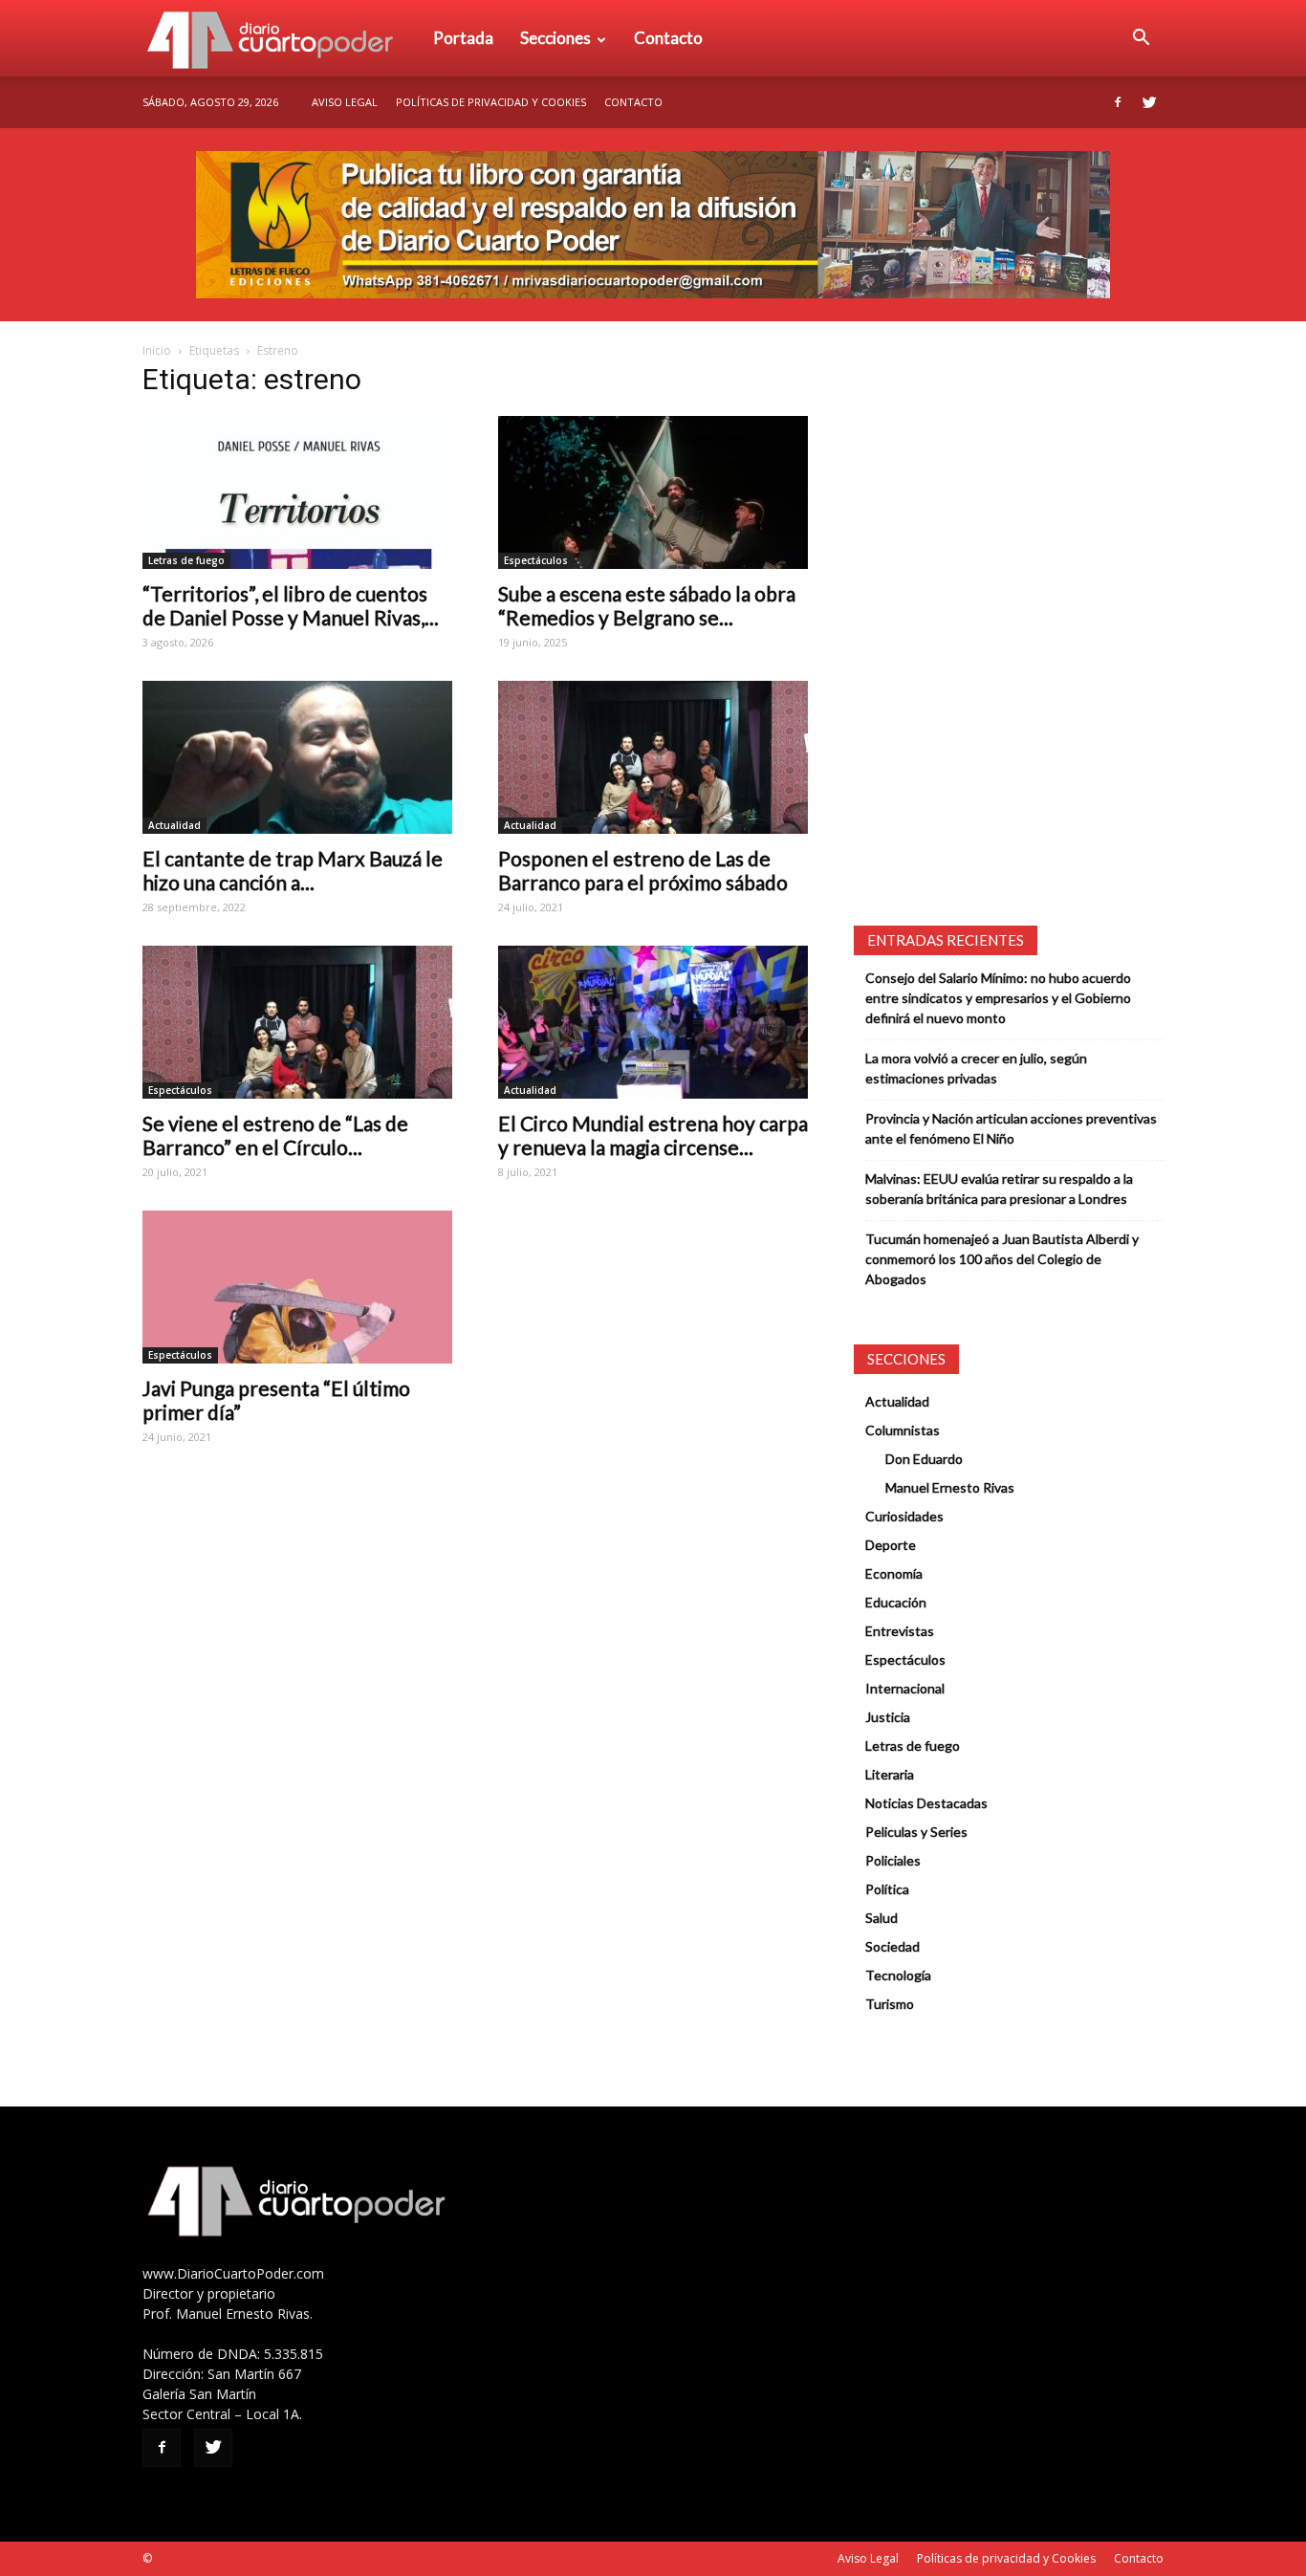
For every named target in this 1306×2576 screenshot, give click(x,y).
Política (887, 1889)
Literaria (890, 1774)
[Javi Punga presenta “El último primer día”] (297, 1287)
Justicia (888, 1717)
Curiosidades (904, 1516)
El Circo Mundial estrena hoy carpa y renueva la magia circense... (653, 1135)
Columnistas (903, 1430)
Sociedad (892, 1946)
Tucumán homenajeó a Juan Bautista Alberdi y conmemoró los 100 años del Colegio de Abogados (1002, 1259)
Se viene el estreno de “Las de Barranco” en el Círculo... (275, 1135)
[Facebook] (1118, 102)
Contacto (668, 38)
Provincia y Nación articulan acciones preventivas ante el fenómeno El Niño (1011, 1128)
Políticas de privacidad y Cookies (491, 102)
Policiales (893, 1860)
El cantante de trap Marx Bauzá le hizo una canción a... (293, 870)
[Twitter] (1149, 102)
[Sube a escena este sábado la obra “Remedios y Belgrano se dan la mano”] (653, 492)
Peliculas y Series (916, 1832)
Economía (894, 1573)
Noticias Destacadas (926, 1803)
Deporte (891, 1545)
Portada (463, 38)
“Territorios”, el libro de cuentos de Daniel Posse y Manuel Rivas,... (291, 605)
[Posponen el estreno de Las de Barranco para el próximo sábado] (653, 757)
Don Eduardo (924, 1459)
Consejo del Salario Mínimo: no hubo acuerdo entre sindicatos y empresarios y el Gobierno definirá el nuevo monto (998, 998)
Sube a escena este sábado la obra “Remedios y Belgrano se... (647, 605)
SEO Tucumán (192, 2558)
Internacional (905, 1688)
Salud (882, 1918)
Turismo (890, 2004)
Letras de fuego (186, 560)
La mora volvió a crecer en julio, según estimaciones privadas (976, 1068)
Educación (896, 1602)
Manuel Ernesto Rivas (950, 1487)
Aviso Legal (345, 102)
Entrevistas (900, 1631)
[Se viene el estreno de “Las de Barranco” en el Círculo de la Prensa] (297, 1022)
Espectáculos (536, 560)
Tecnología (898, 1975)
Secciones (555, 38)
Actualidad (174, 825)
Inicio (157, 350)
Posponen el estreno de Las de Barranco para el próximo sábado (643, 870)
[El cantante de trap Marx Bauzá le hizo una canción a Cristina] (297, 757)
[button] (1141, 38)
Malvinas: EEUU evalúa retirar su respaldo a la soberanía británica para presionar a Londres (999, 1189)
